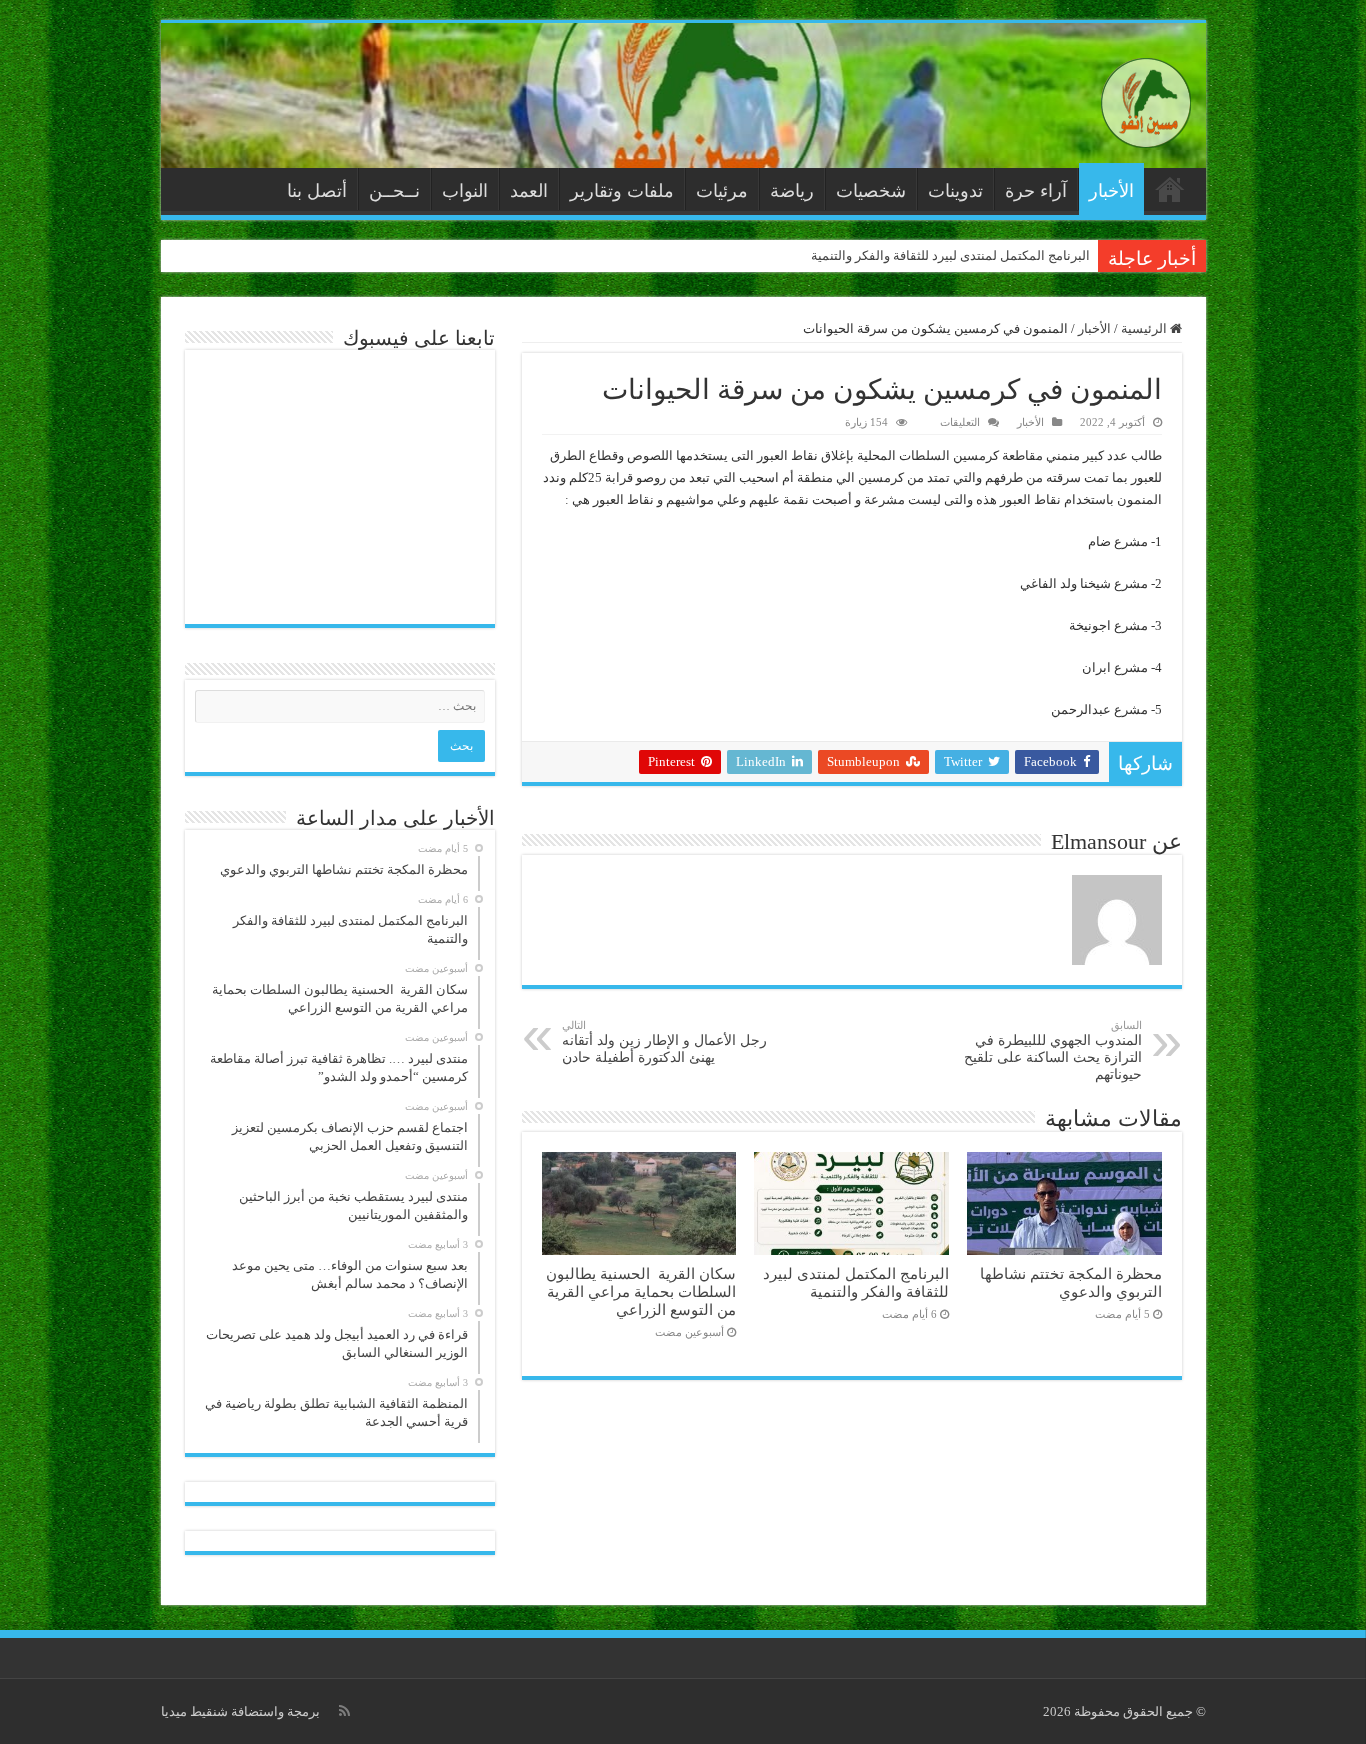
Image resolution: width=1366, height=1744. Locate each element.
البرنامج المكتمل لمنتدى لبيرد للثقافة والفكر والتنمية (950, 255)
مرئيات (722, 191)
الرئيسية (1170, 189)
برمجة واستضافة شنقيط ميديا (240, 1711)
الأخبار (1111, 191)
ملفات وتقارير (622, 191)
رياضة (792, 191)
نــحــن (394, 191)
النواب (465, 191)
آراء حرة (1036, 191)
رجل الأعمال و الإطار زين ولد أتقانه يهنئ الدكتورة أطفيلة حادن (664, 1042)
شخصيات (871, 191)
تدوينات (955, 191)
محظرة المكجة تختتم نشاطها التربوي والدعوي (1071, 1282)
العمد (529, 191)
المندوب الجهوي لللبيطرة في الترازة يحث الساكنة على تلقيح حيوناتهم (1053, 1050)
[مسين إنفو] (1146, 98)
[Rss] (344, 1711)
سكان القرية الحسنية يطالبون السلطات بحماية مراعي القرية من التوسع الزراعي (641, 1291)
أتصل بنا (317, 191)
